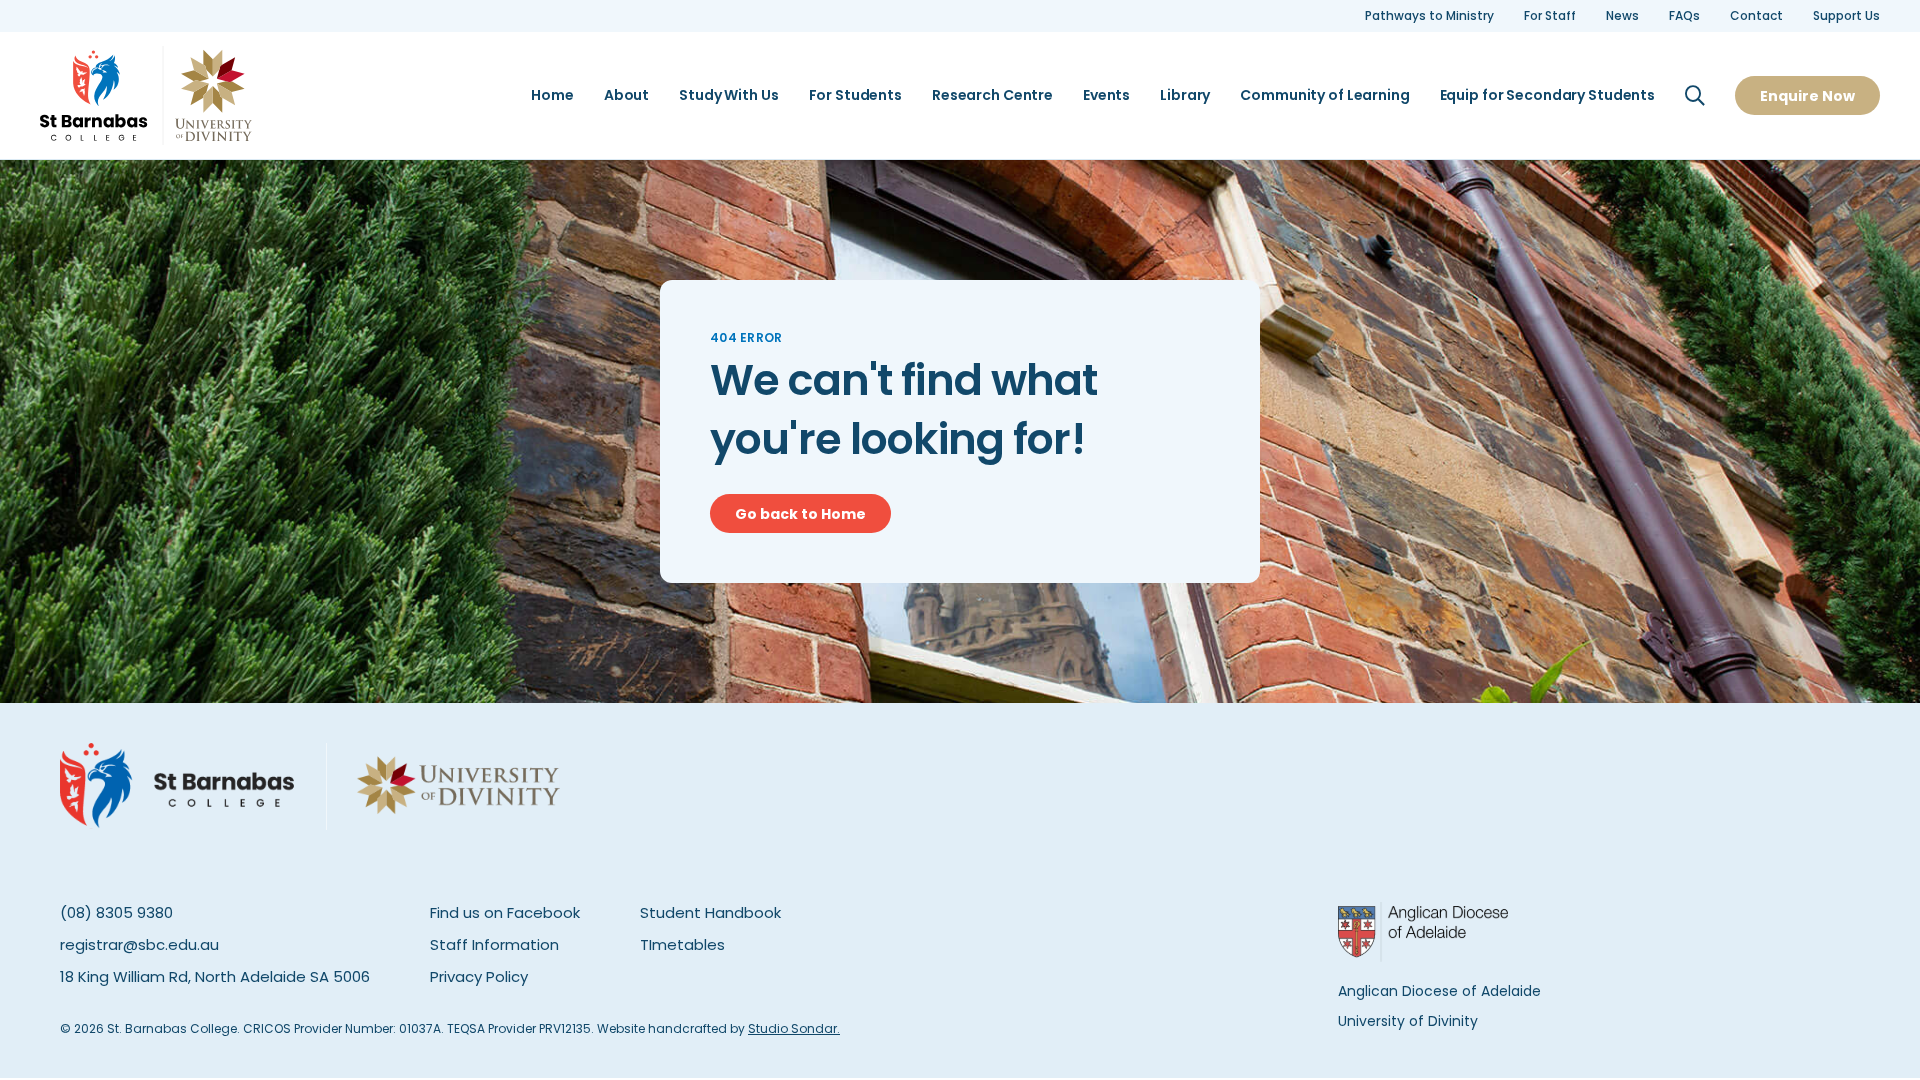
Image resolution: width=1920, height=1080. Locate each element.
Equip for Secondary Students (1547, 95)
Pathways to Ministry (1429, 16)
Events (1106, 95)
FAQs (1684, 16)
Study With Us (728, 95)
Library (1185, 95)
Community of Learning (1324, 95)
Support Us (1846, 16)
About (626, 95)
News (1622, 16)
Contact (1756, 16)
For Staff (1550, 16)
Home (552, 95)
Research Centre (992, 95)
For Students (855, 95)
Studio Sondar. (794, 1028)
